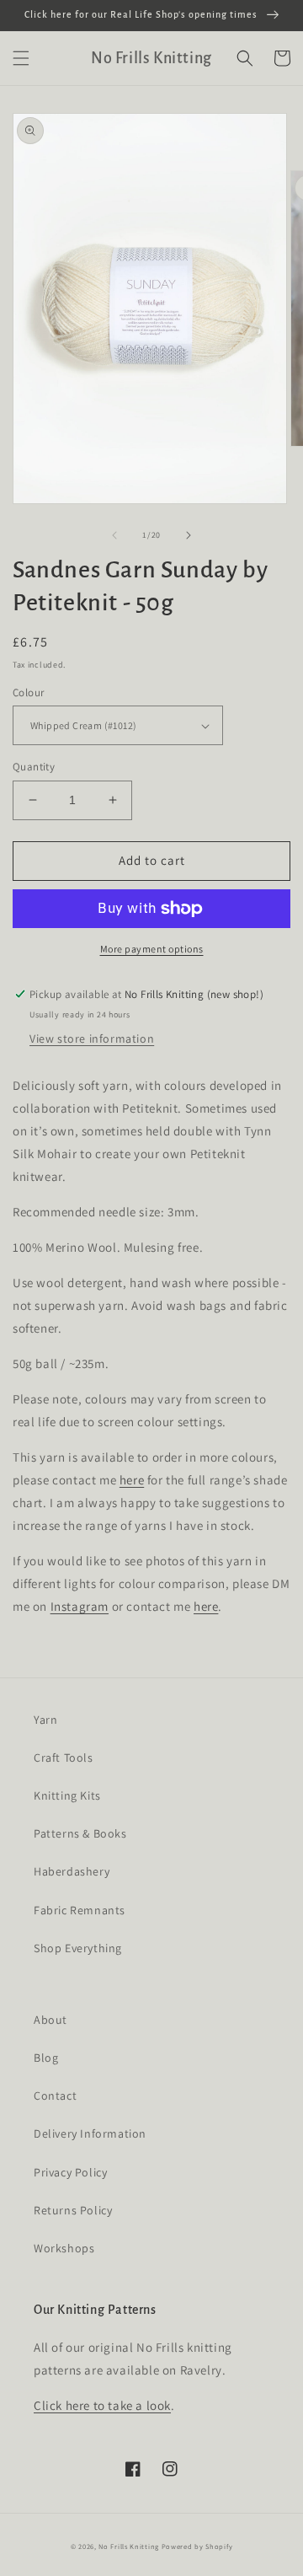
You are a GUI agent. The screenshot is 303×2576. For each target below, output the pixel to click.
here (132, 1480)
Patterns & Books (80, 1833)
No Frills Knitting (129, 2546)
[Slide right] (189, 535)
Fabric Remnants (80, 1910)
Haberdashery (72, 1871)
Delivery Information (90, 2133)
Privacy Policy (70, 2172)
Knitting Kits (67, 1795)
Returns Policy (73, 2210)
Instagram (80, 1606)
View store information (92, 1038)
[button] (21, 58)
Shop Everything (78, 1948)
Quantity (34, 767)
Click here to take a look (102, 2405)
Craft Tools (64, 1758)
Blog (46, 2058)
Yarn (45, 1720)
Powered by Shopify (197, 2546)
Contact (55, 2096)
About (50, 2020)
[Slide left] (114, 535)
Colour (28, 692)
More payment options (152, 949)
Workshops (64, 2248)
